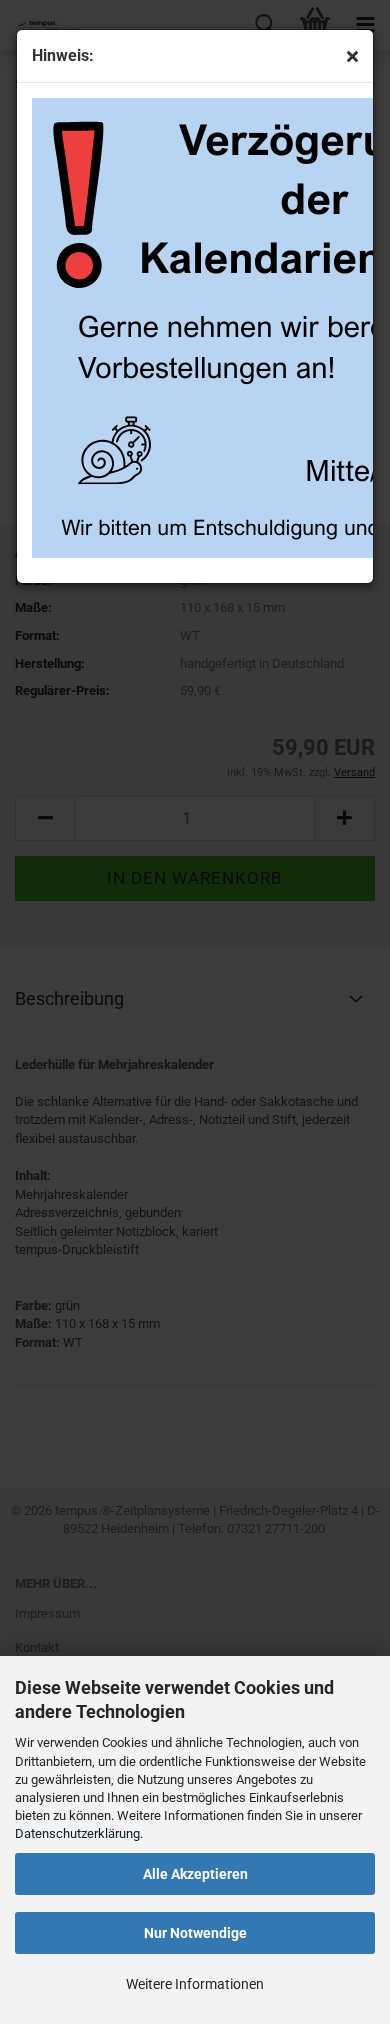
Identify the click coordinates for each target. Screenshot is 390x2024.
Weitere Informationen (195, 1984)
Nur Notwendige (195, 1933)
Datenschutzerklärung (77, 1833)
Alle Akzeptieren (195, 1874)
